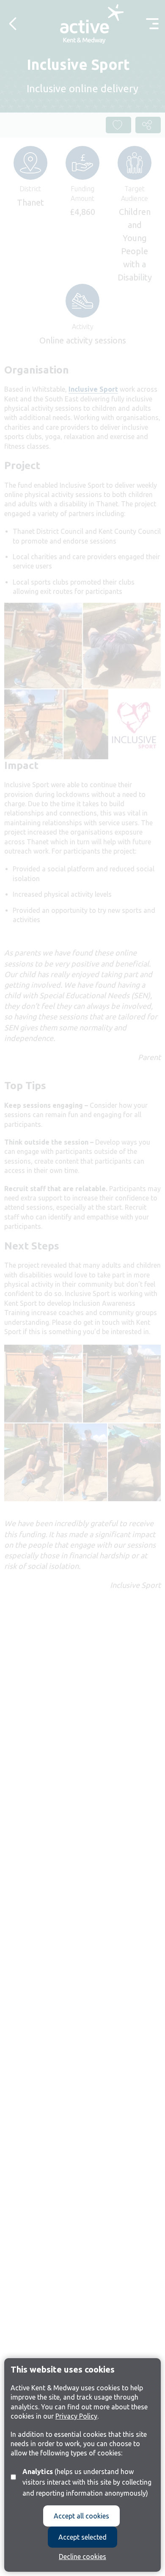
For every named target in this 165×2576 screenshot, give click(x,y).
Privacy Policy (76, 2416)
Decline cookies (82, 2557)
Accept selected (82, 2537)
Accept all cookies (81, 2516)
